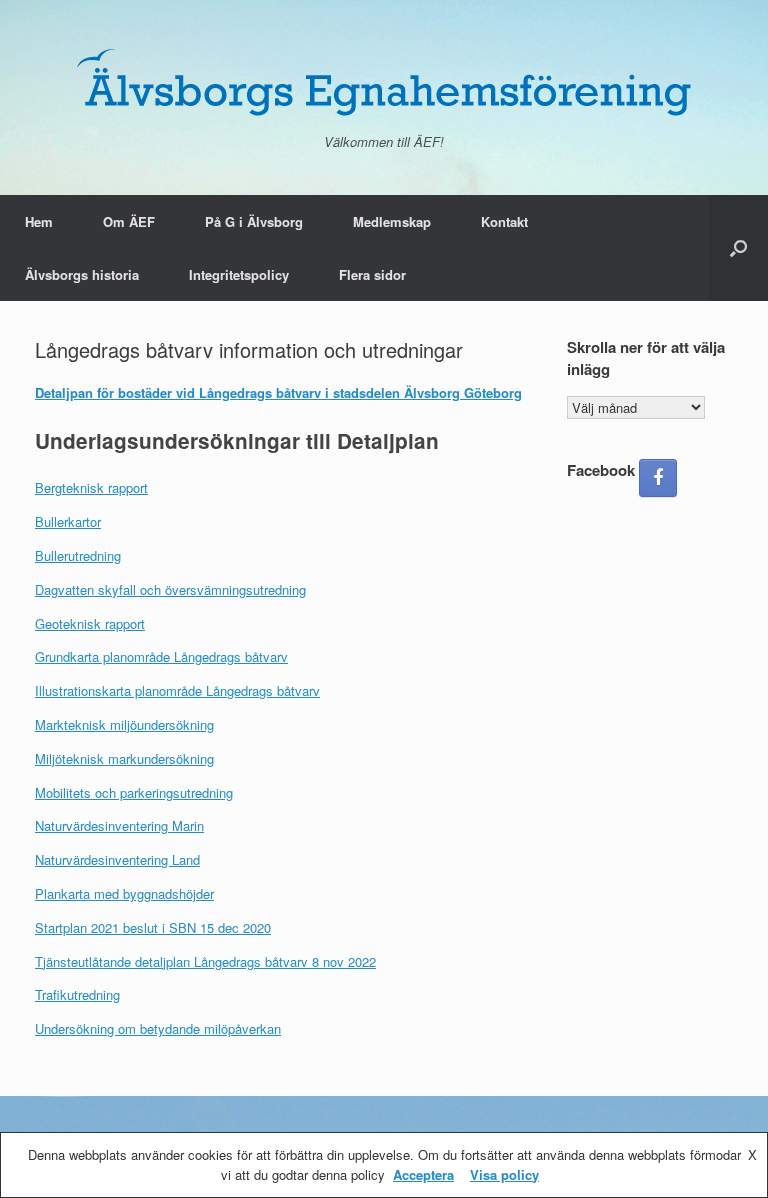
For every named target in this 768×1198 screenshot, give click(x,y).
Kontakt (504, 221)
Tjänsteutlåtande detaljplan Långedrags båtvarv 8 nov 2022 (205, 961)
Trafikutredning (77, 994)
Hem (39, 221)
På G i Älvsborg (254, 221)
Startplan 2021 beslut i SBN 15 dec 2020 (153, 927)
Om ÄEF (129, 221)
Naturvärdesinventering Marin (119, 825)
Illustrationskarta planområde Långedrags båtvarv (177, 690)
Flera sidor (372, 274)
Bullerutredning (78, 555)
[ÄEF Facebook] (658, 478)
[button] (738, 248)
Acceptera (423, 1174)
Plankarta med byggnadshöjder (124, 893)
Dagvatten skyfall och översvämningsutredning (170, 589)
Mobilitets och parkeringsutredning (134, 792)
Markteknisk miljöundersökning (124, 724)
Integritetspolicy (239, 274)
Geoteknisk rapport (90, 623)
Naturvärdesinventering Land (117, 859)
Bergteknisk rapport (91, 487)
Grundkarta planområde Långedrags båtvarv (161, 656)
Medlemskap (392, 221)
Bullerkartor (68, 521)
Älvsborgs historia (82, 274)
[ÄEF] (384, 81)
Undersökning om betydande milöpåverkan (158, 1028)
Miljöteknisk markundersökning (124, 758)
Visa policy (504, 1174)
